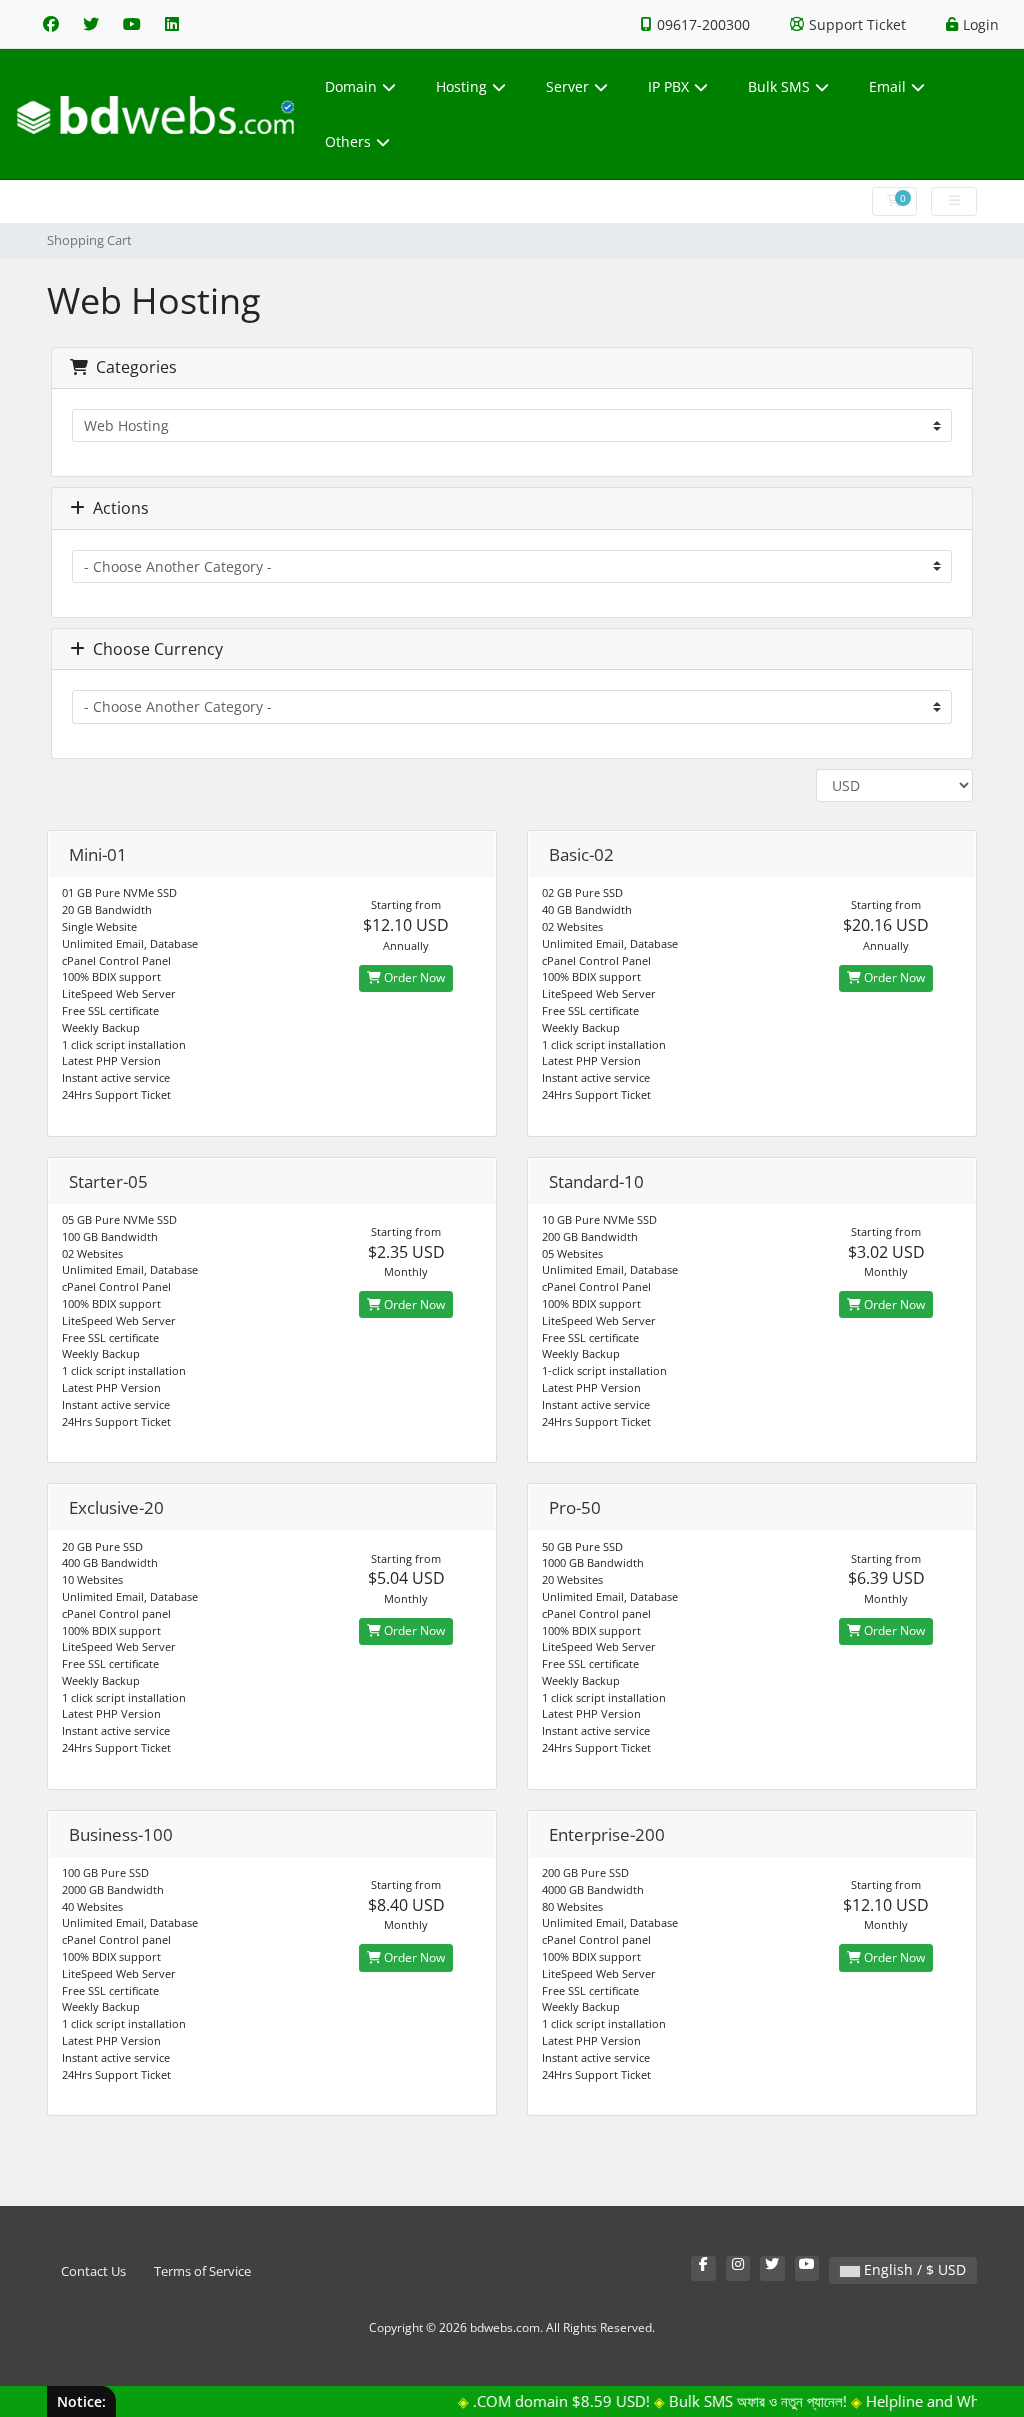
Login (981, 24)
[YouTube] (132, 24)
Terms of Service (202, 2271)
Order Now (413, 977)
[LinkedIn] (172, 24)
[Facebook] (51, 24)
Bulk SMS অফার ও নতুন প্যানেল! (737, 2401)
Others (348, 141)
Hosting (461, 86)
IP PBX (668, 86)
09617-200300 (703, 24)
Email (887, 86)
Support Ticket (857, 24)
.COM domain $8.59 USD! (540, 2401)
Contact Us (93, 2271)
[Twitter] (91, 24)
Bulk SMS (779, 86)
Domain (351, 86)
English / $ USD (913, 2269)
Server (567, 86)
